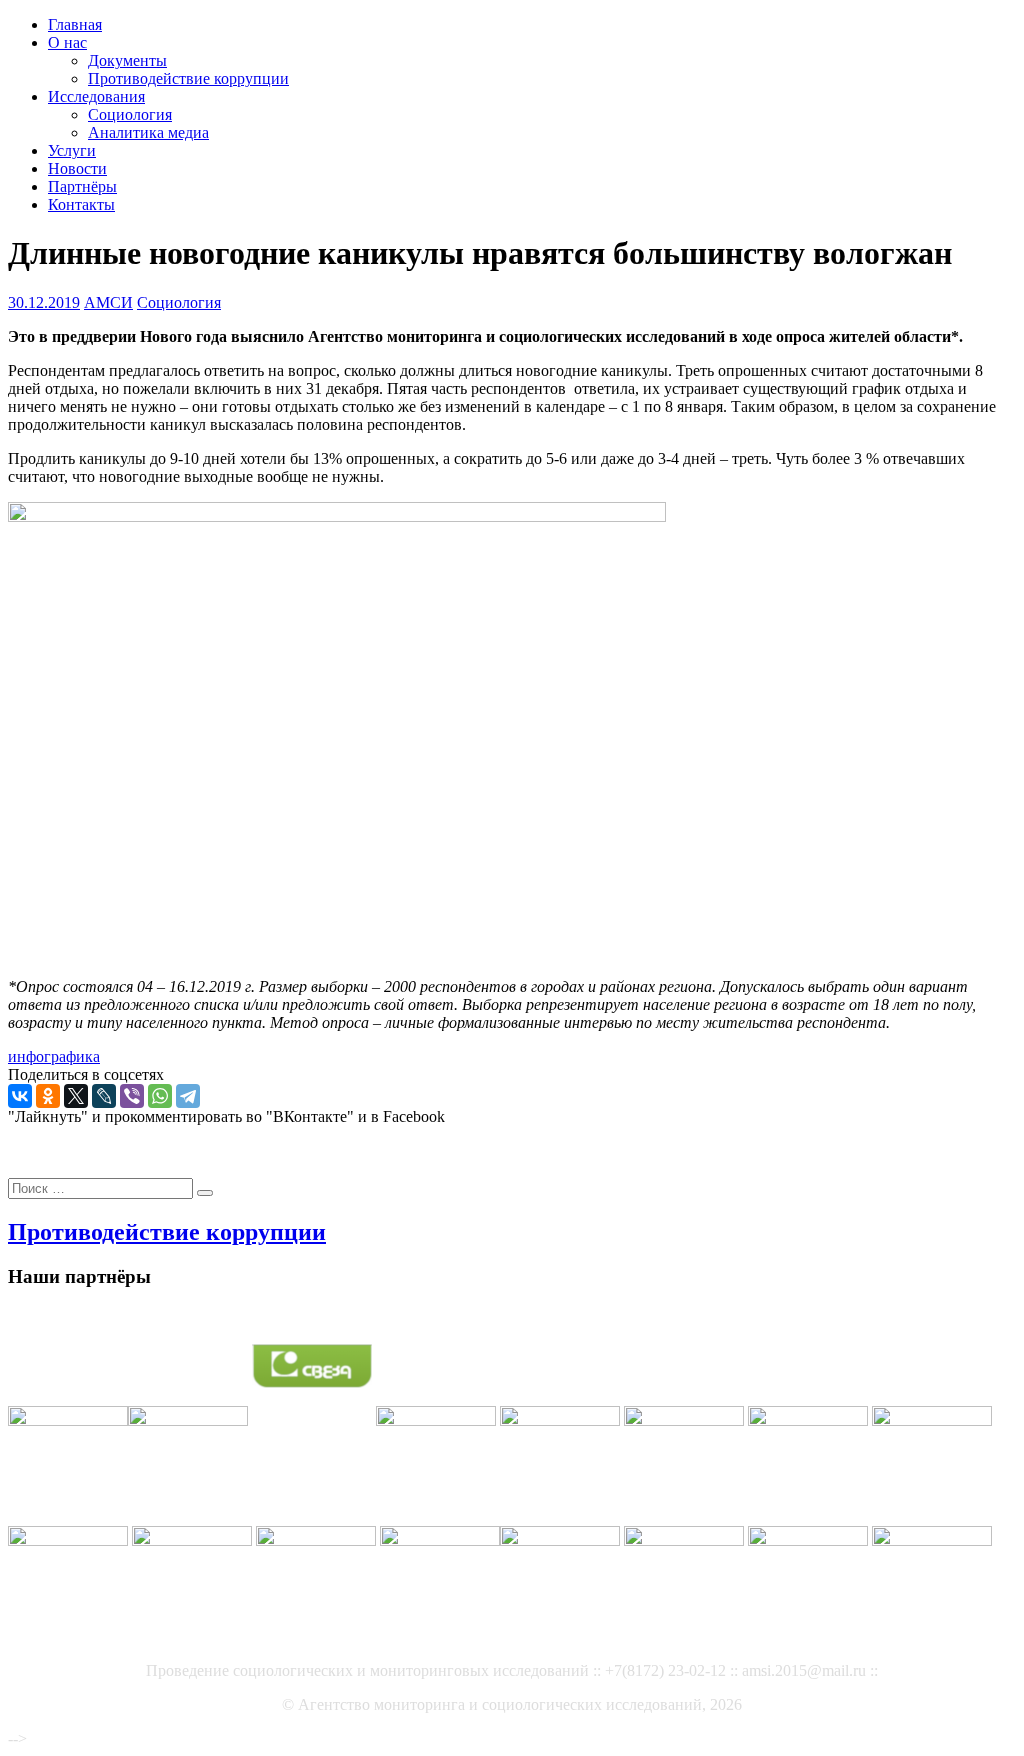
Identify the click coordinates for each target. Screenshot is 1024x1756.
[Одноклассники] (48, 1096)
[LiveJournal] (104, 1096)
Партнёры (82, 186)
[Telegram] (188, 1096)
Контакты (81, 204)
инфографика (54, 1056)
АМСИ (108, 302)
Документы (127, 60)
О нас (67, 42)
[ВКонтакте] (20, 1096)
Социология (130, 114)
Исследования (96, 96)
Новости (77, 168)
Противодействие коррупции (188, 78)
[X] (76, 1096)
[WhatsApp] (160, 1096)
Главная (75, 24)
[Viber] (132, 1096)
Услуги (72, 150)
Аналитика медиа (148, 132)
